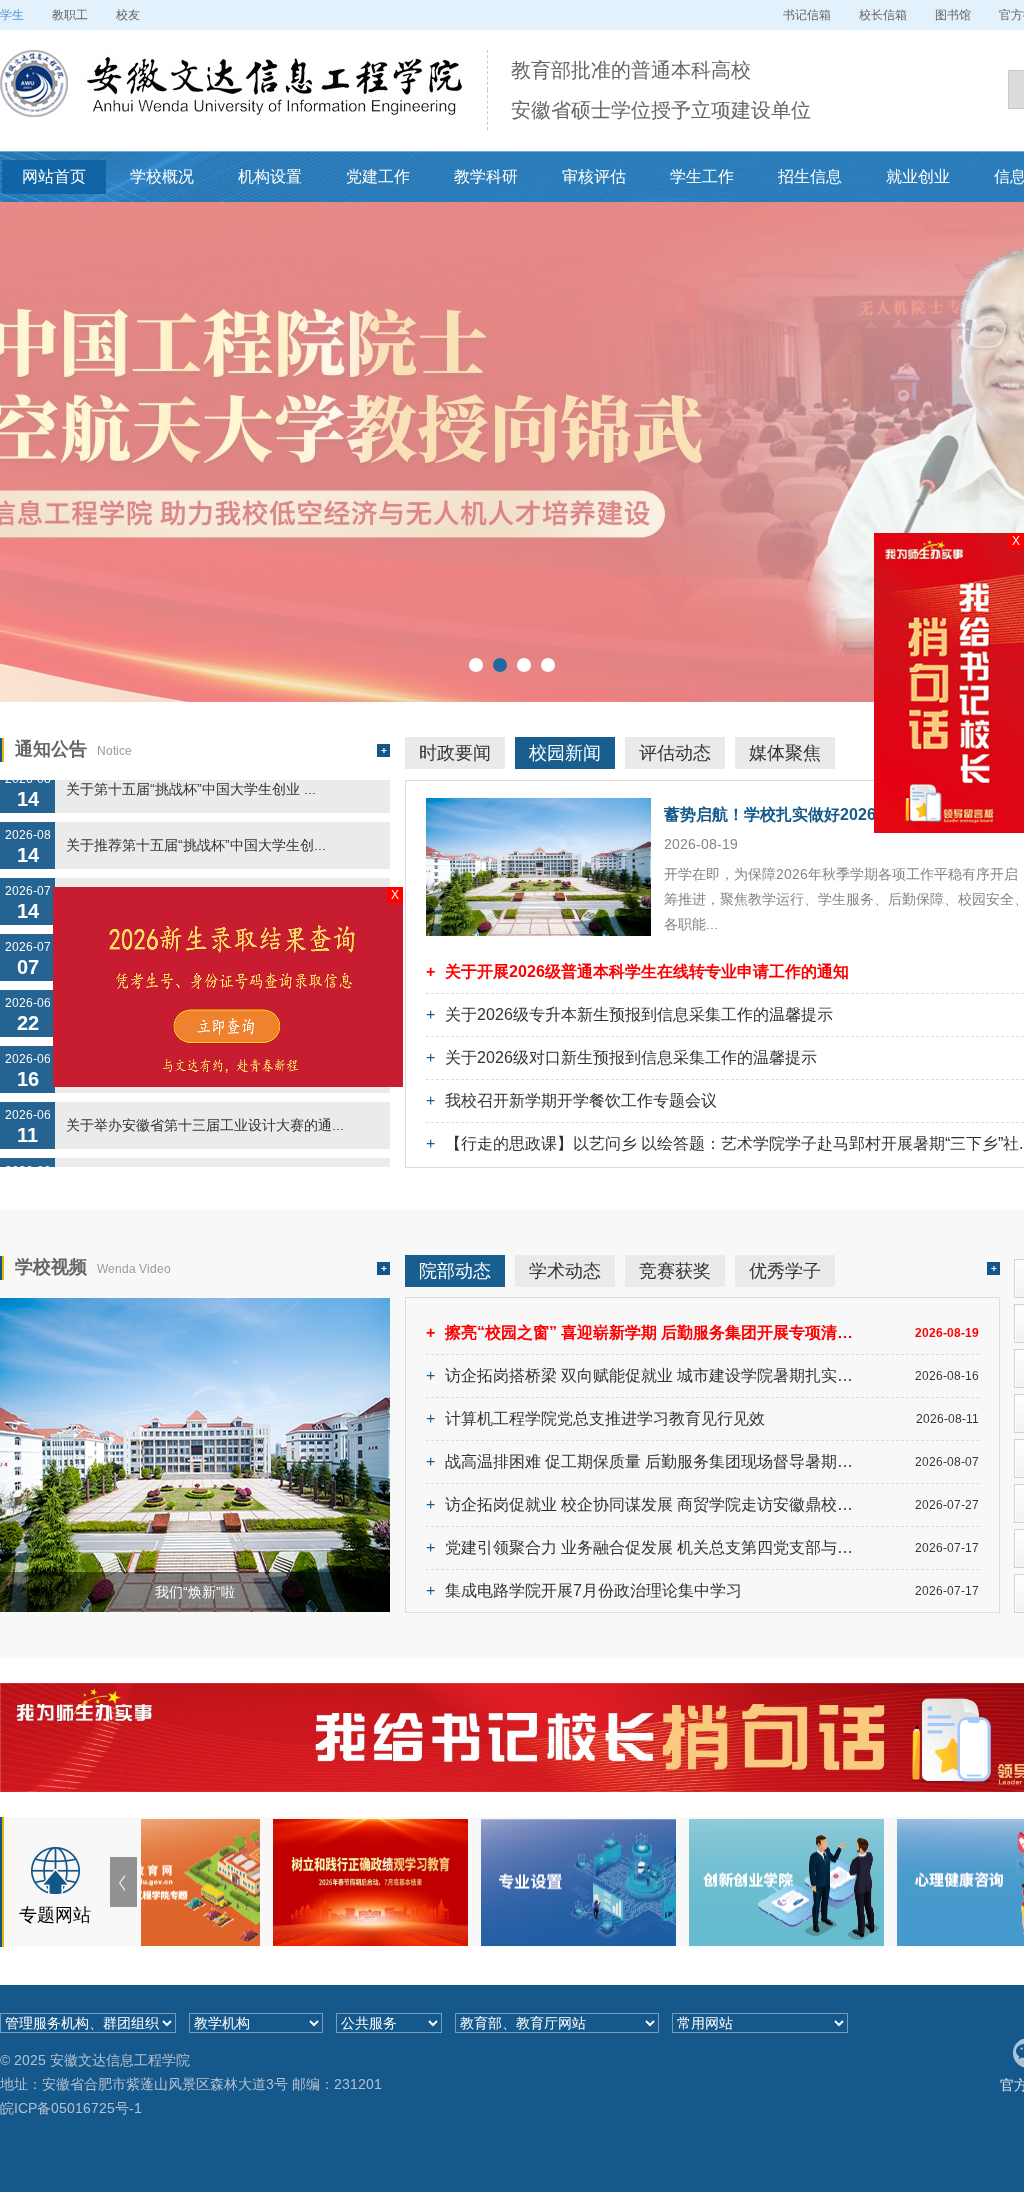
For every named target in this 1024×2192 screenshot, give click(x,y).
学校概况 (162, 176)
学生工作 (702, 176)
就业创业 (918, 176)
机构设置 (270, 176)
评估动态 (675, 753)
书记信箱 (807, 15)
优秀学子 (785, 1271)
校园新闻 (565, 753)
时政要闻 (455, 753)
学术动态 (565, 1271)
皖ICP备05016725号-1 (71, 2108)
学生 (12, 15)
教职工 (70, 15)
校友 (128, 15)
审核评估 (594, 176)
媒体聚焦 (785, 753)
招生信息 (810, 176)
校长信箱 (883, 15)
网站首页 (54, 176)
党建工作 (378, 176)
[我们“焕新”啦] (195, 1307)
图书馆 (953, 15)
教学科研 (486, 176)
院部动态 (455, 1271)
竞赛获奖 (675, 1271)
